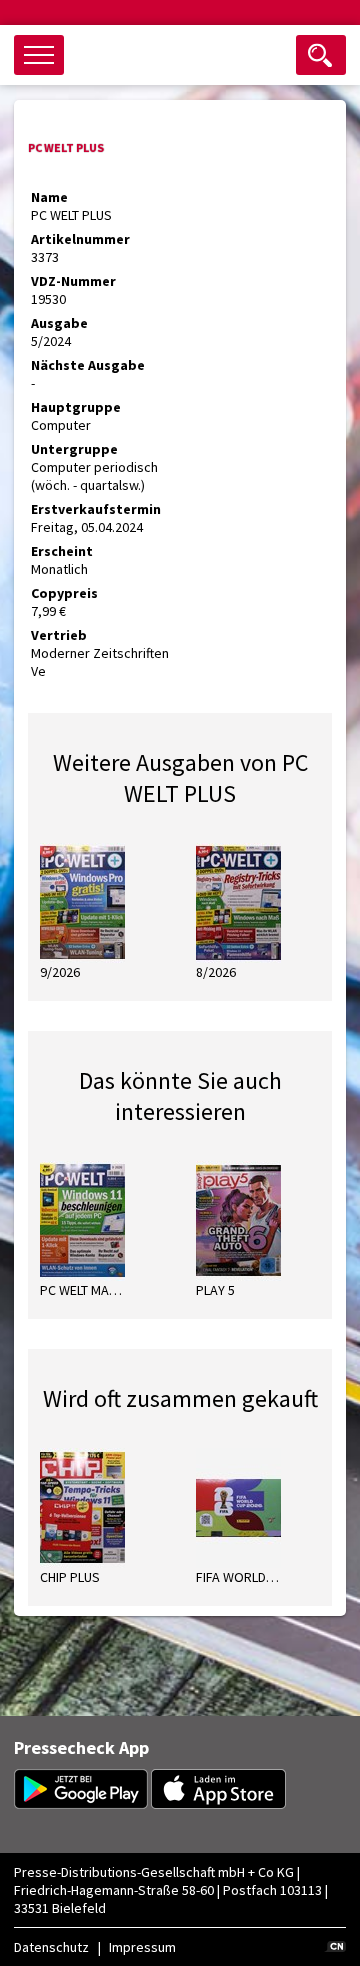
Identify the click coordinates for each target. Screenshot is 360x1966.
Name (49, 197)
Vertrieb (59, 635)
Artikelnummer (80, 239)
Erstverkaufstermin (96, 509)
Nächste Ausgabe (88, 365)
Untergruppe (74, 449)
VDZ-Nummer (73, 281)
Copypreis (64, 593)
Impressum (142, 1947)
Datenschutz (51, 1947)
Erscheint (62, 551)
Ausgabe (59, 323)
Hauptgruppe (76, 407)
